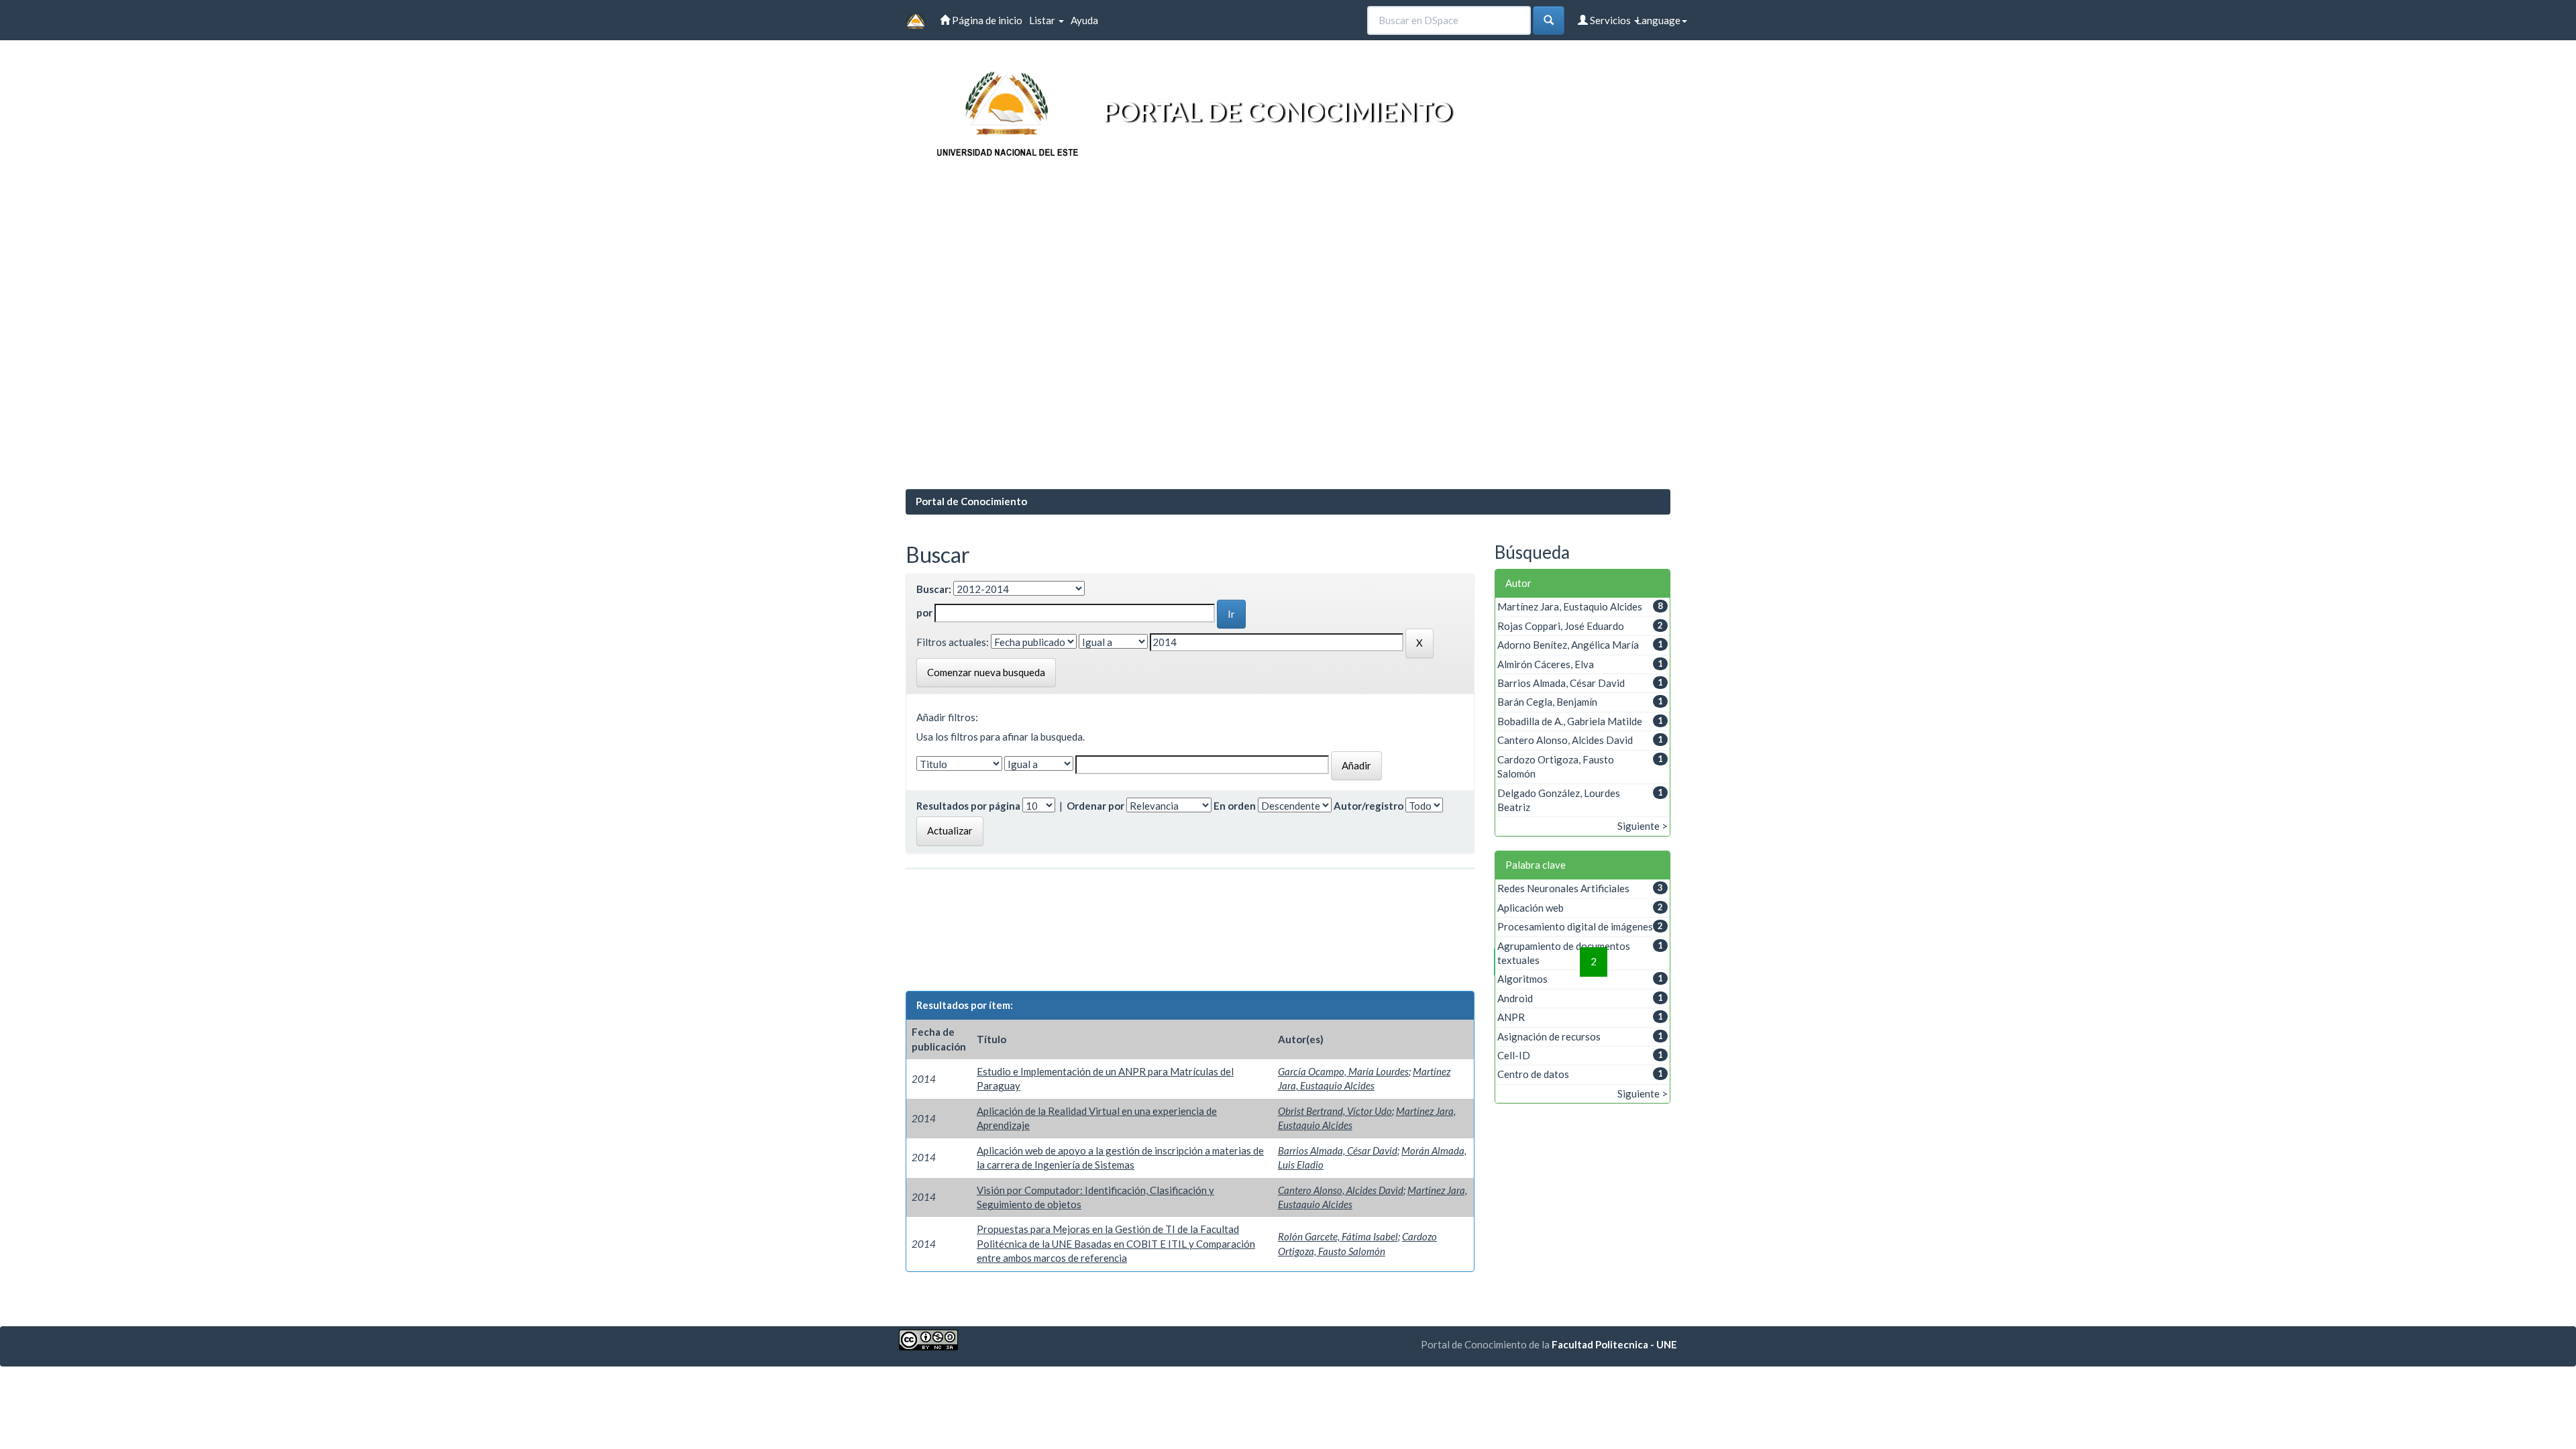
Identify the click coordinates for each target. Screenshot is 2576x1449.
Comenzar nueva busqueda (986, 672)
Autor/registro (1368, 806)
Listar (1043, 20)
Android (1515, 998)
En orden (1235, 806)
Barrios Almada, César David (1338, 1150)
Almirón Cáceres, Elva (1546, 664)
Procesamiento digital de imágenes (1575, 926)
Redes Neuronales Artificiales (1563, 888)
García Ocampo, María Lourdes (1343, 1071)
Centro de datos (1533, 1074)
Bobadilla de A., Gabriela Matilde (1570, 721)
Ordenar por (1095, 806)
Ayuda (1084, 20)
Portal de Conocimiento (971, 501)
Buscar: (934, 589)
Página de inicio (986, 20)
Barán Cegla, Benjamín (1547, 702)
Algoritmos (1522, 979)
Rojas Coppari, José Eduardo (1561, 626)
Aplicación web (1531, 908)
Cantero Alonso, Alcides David (1341, 1190)
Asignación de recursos (1549, 1036)
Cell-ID (1514, 1055)
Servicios (1610, 20)
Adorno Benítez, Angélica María (1568, 645)
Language (1658, 20)
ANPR (1511, 1017)
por (924, 612)
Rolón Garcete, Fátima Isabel (1338, 1236)
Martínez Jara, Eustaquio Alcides (1570, 606)
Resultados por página (968, 806)
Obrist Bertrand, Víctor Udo (1335, 1111)
